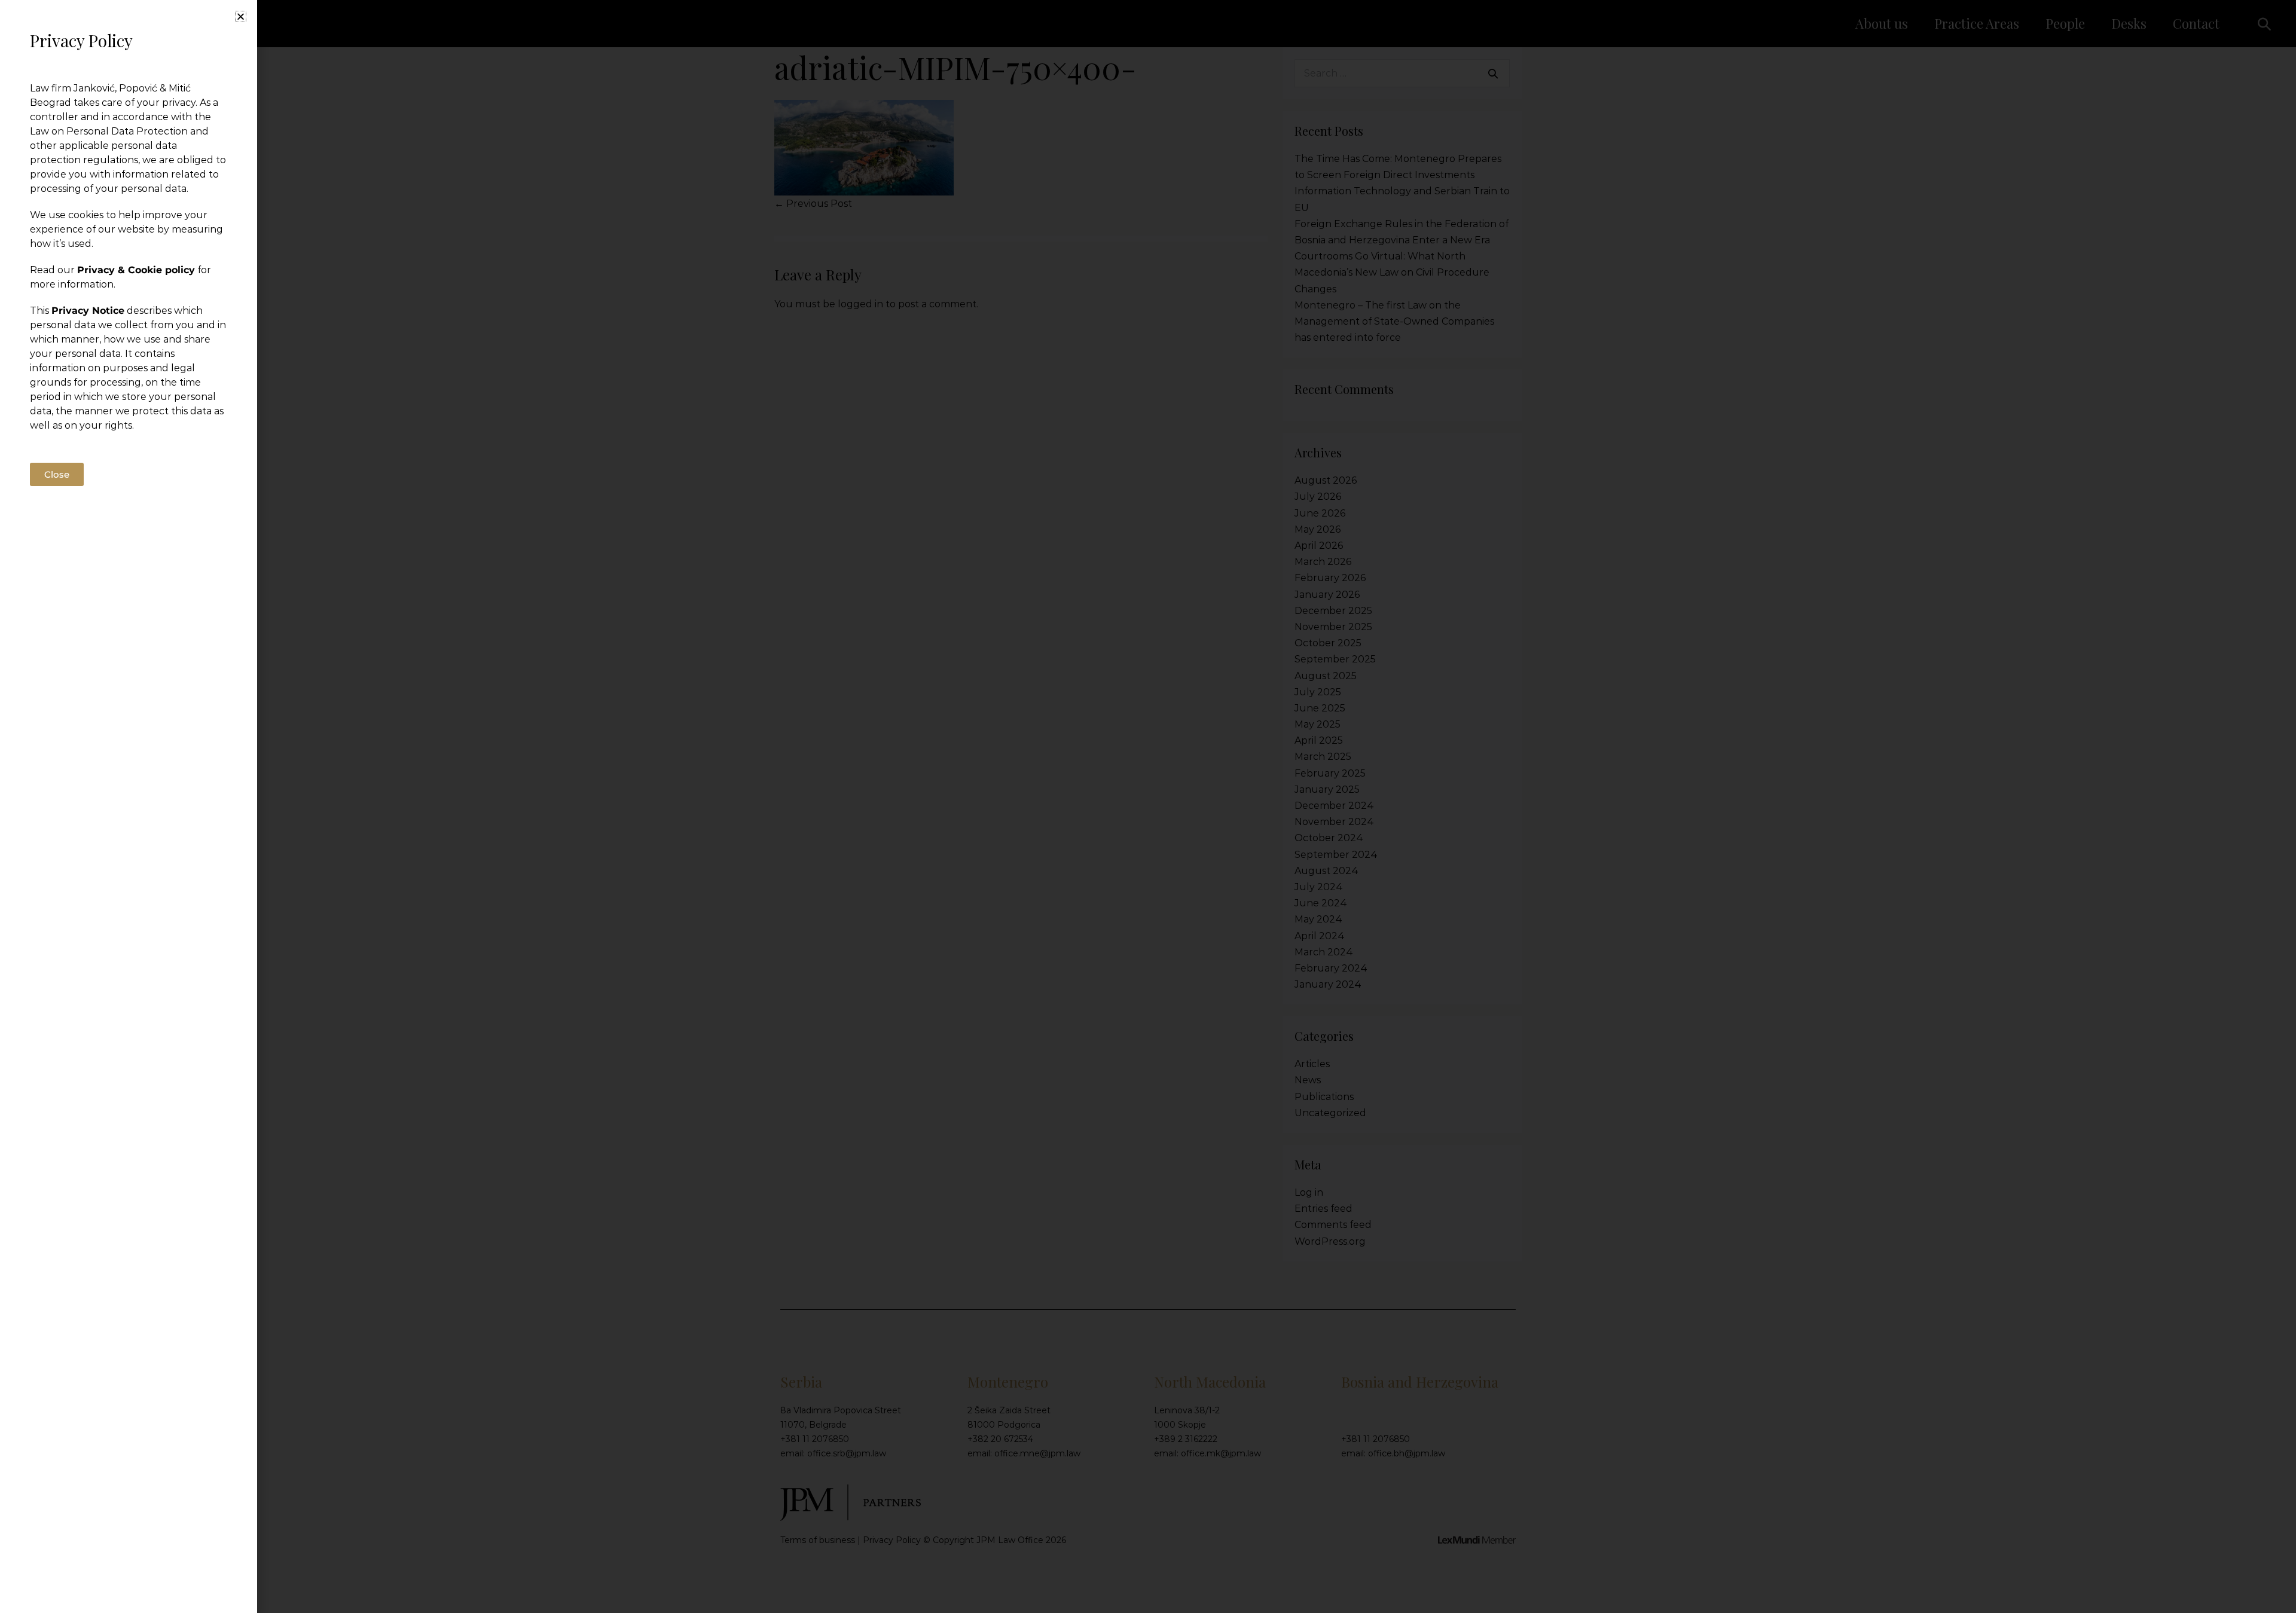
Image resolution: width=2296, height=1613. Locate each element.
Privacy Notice (88, 311)
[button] (241, 16)
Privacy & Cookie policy (136, 270)
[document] (1148, 806)
